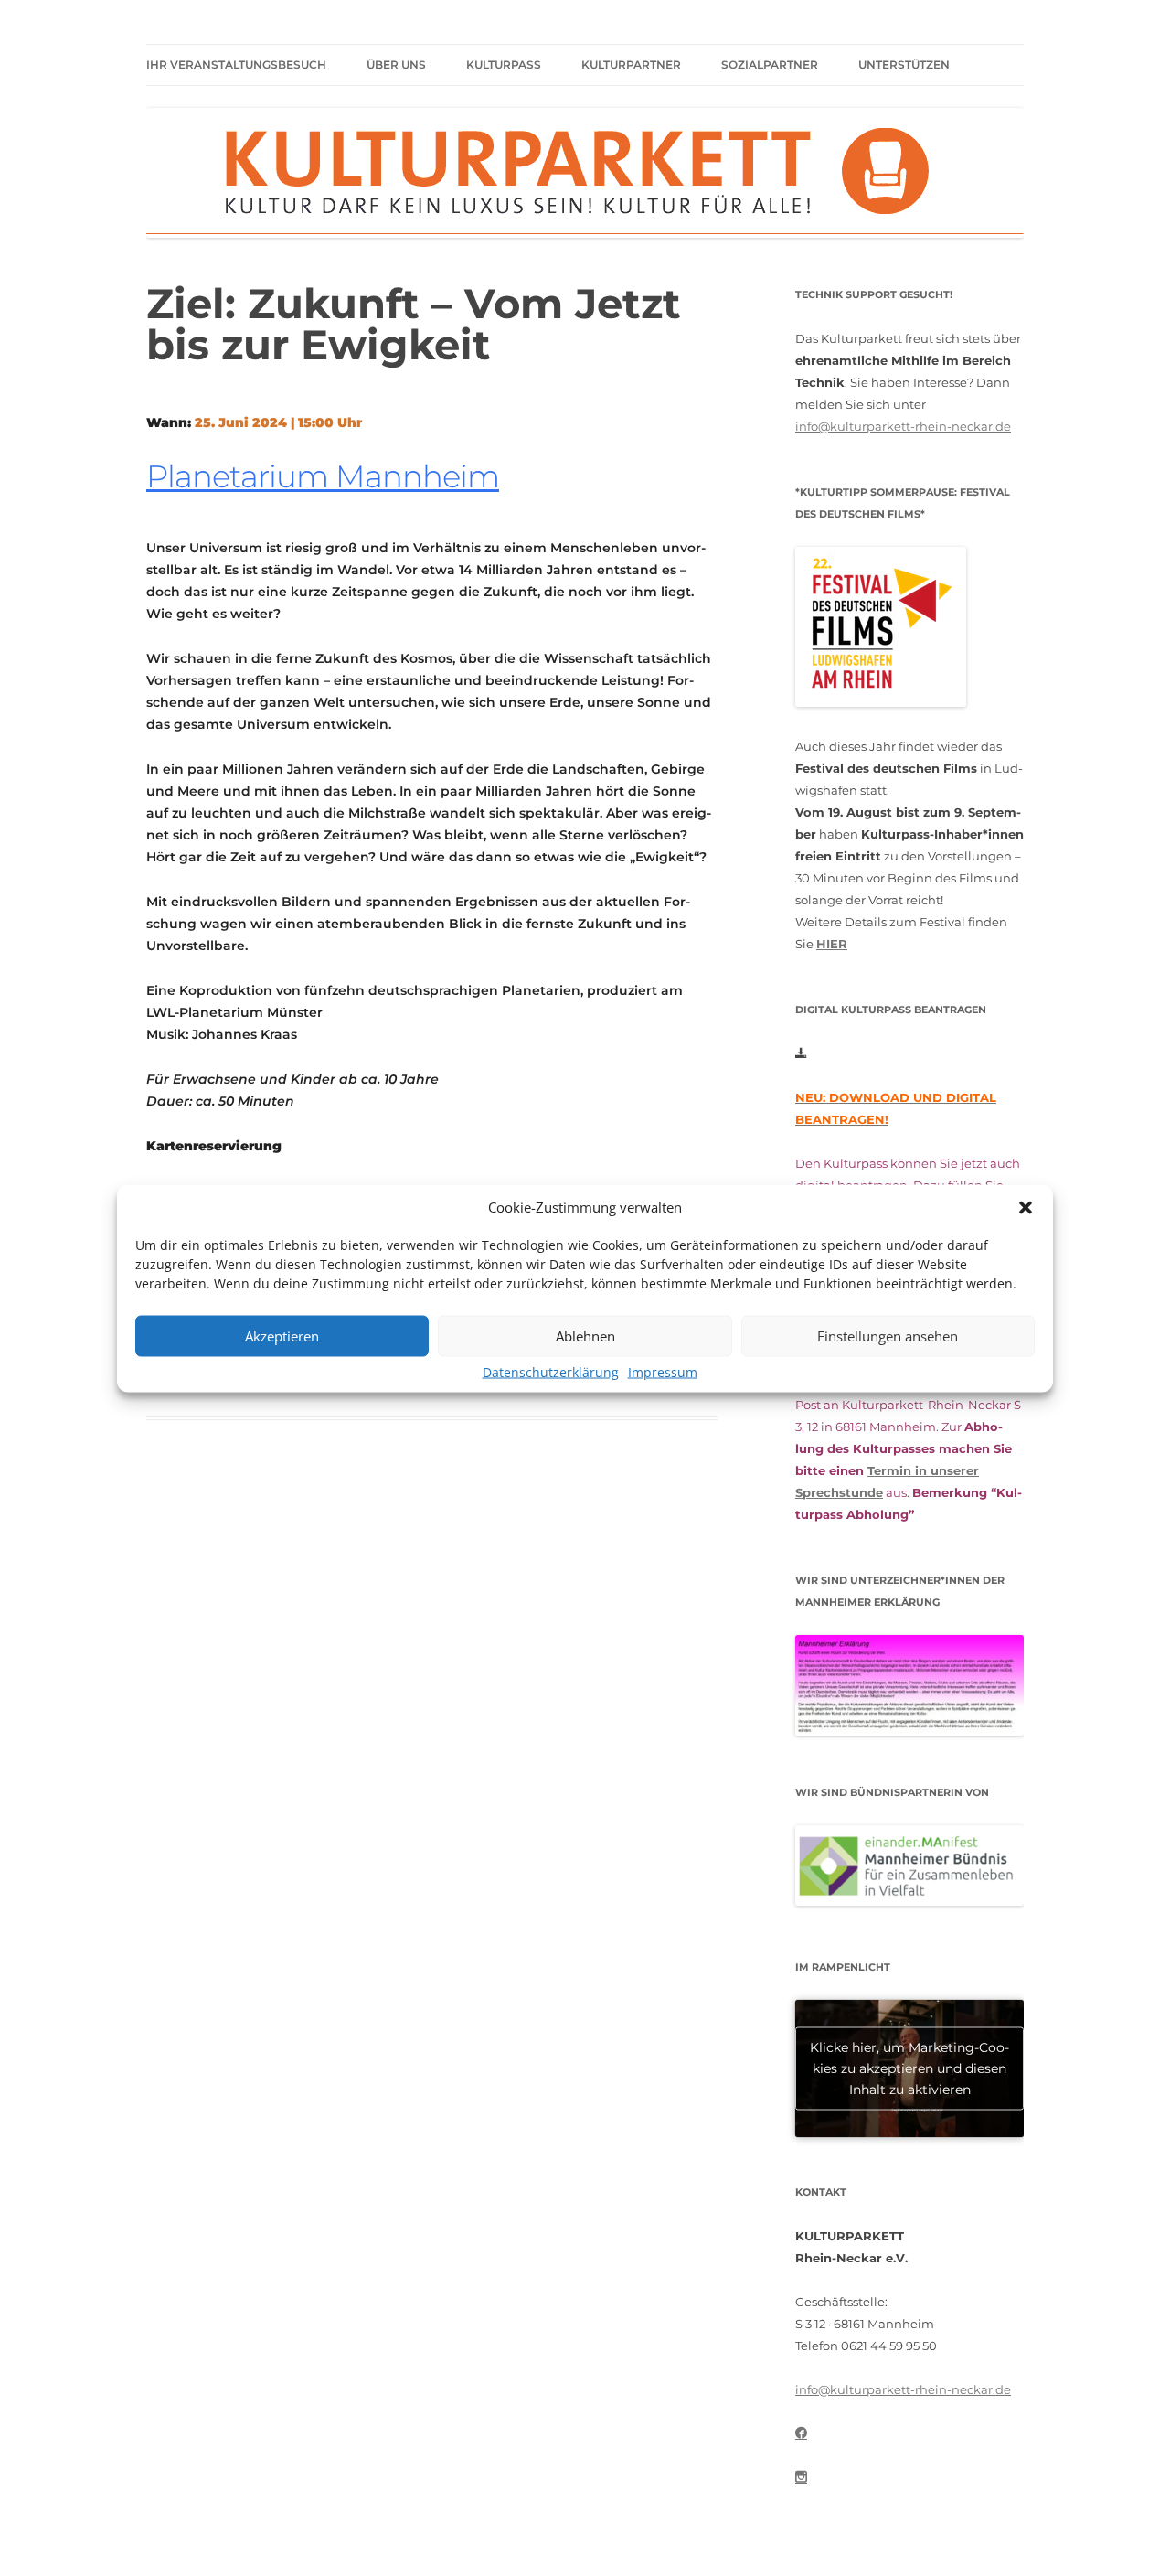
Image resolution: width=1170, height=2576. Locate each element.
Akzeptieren (282, 1336)
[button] (1026, 1207)
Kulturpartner (631, 64)
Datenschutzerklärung (551, 1371)
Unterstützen (904, 64)
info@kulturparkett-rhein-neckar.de (903, 426)
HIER (832, 944)
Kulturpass (504, 64)
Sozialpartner (770, 64)
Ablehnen (585, 1336)
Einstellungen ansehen (888, 1336)
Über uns (396, 64)
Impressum (663, 1371)
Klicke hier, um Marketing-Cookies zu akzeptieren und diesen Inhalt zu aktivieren (909, 2068)
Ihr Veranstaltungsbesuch (236, 64)
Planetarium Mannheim (323, 476)
